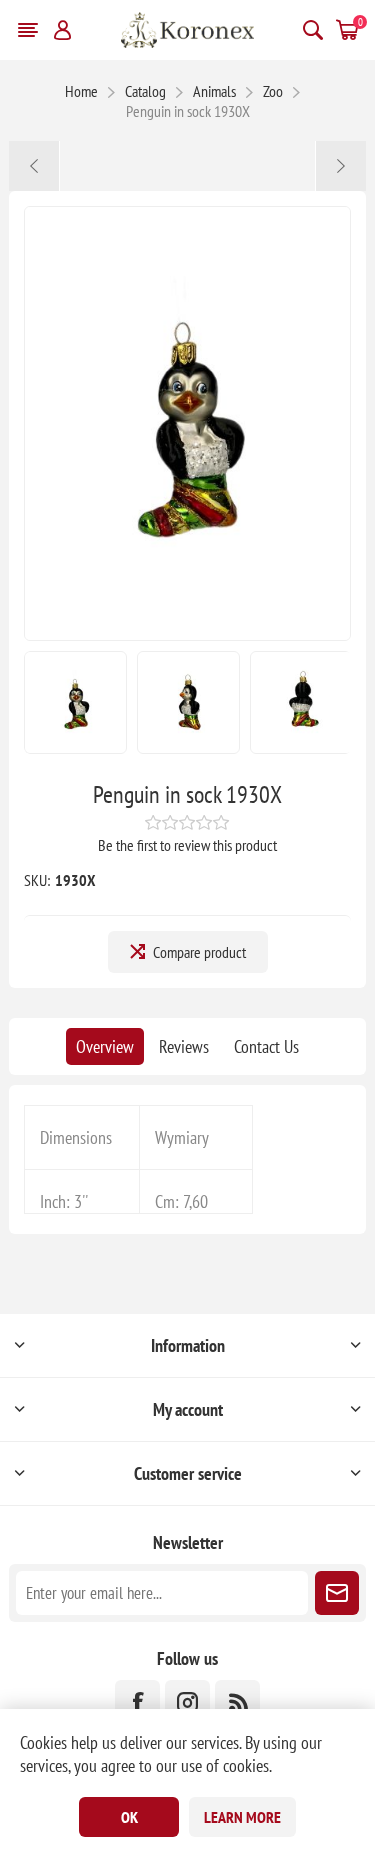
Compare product (199, 952)
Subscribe (337, 1593)
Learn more (242, 1817)
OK (129, 1817)
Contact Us (266, 1046)
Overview (105, 1046)
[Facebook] (137, 1702)
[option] (75, 702)
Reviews (184, 1046)
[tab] (105, 1046)
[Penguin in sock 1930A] (340, 166)
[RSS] (237, 1702)
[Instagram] (187, 1702)
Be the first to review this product (187, 845)
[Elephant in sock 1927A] (34, 166)
